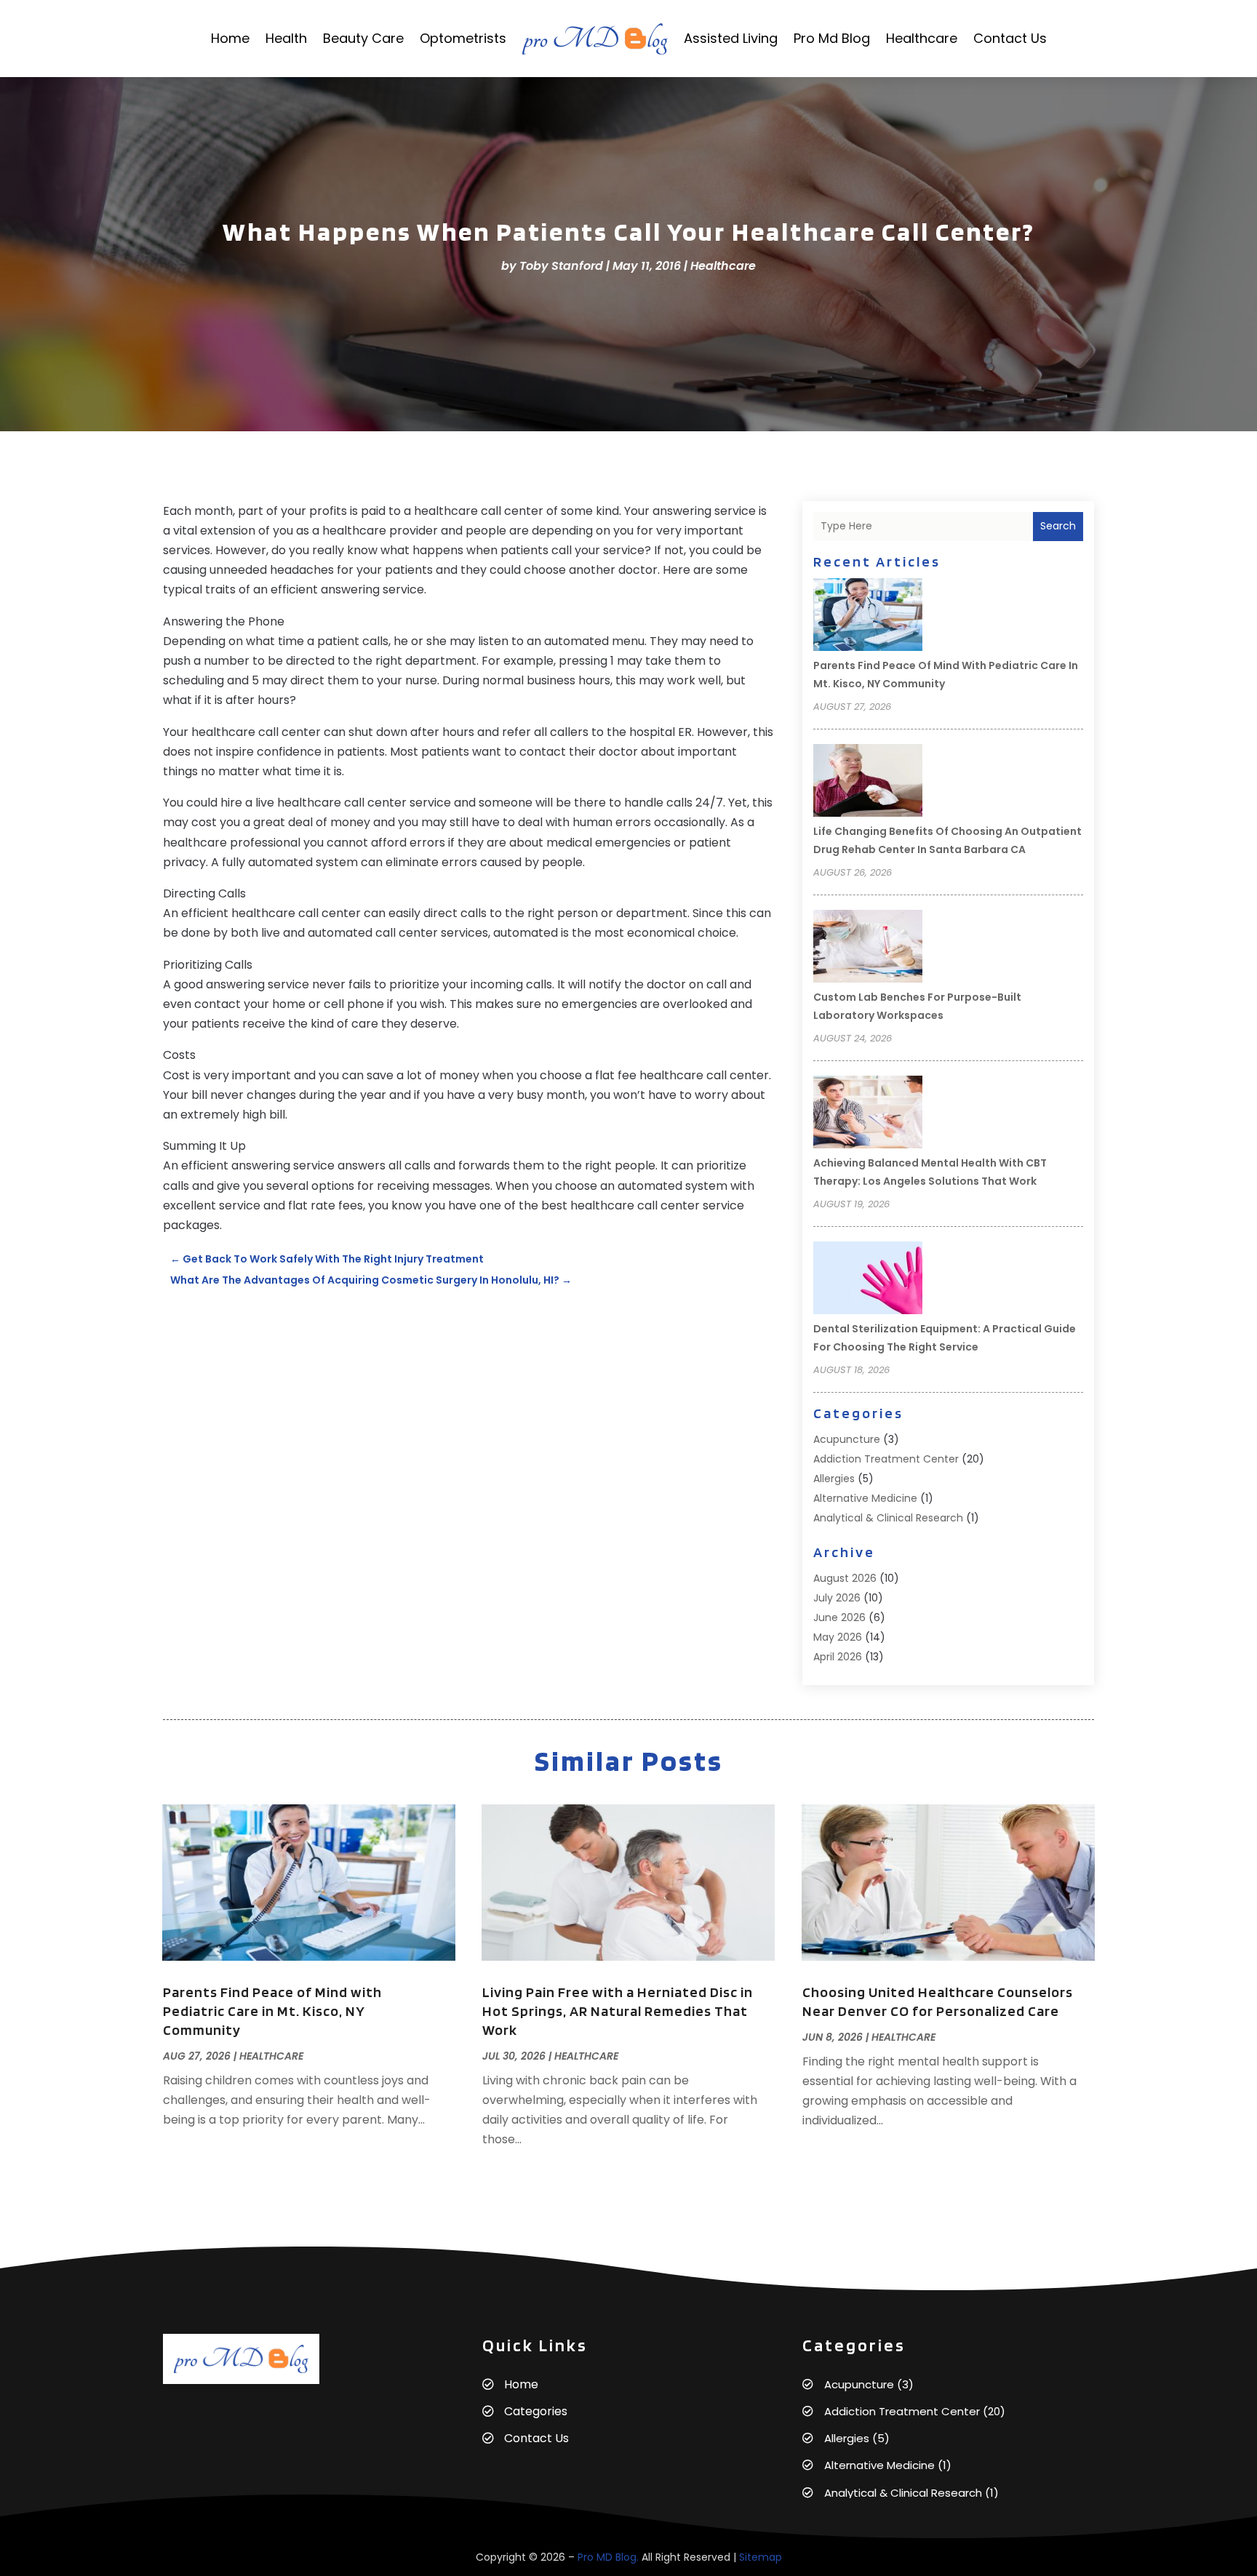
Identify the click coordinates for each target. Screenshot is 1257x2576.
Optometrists (463, 38)
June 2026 (839, 1617)
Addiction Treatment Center (886, 1459)
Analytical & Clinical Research (888, 1518)
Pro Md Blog (832, 38)
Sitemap (761, 2557)
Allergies (834, 1479)
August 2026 (845, 1578)
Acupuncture (847, 1439)
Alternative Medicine (865, 1498)
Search (1058, 526)
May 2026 (838, 1637)
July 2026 (837, 1598)
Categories (536, 2411)
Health (286, 38)
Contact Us (1010, 38)
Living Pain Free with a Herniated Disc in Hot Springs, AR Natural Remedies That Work (618, 2011)
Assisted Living (731, 38)
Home (230, 38)
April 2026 (838, 1657)
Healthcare (922, 38)
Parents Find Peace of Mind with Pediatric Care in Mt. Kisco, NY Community (272, 2011)
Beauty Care (363, 38)
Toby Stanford (561, 266)
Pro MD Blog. (608, 2557)
